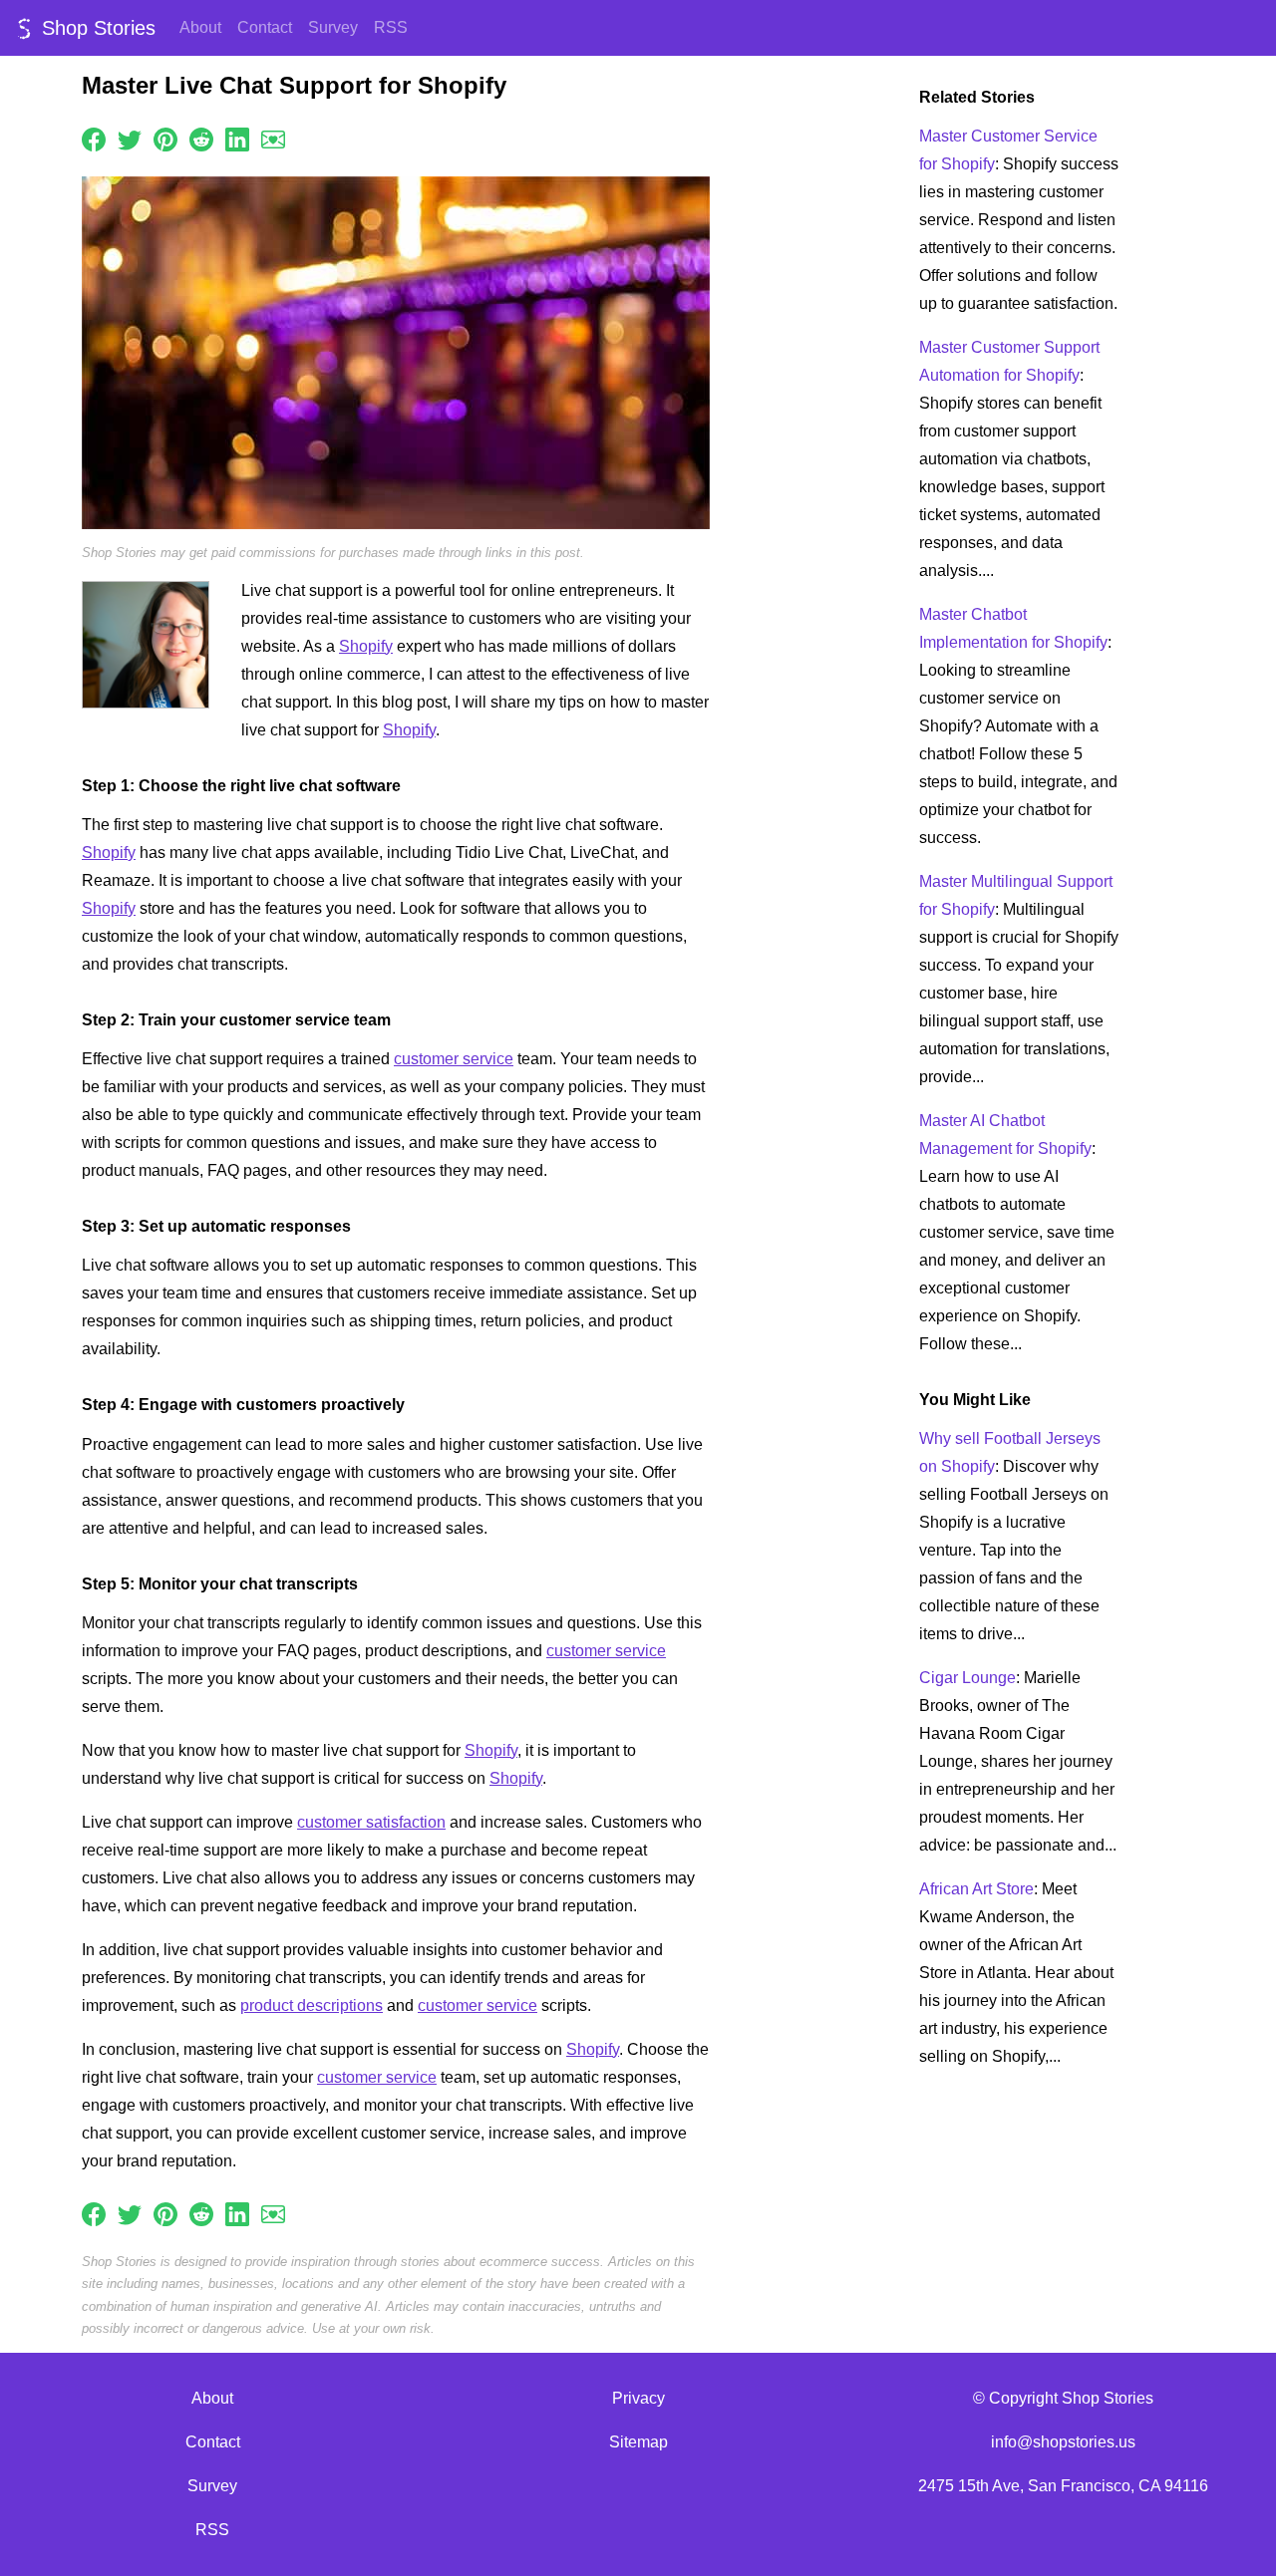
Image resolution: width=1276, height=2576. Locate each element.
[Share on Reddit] (201, 138)
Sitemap (638, 2442)
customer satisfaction (371, 1822)
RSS (391, 27)
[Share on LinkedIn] (237, 138)
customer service (454, 1059)
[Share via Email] (273, 138)
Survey (333, 27)
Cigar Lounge (967, 1678)
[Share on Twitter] (130, 138)
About (200, 27)
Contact (265, 27)
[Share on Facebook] (94, 138)
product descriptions (312, 2005)
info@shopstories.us (1063, 2442)
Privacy (638, 2398)
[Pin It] (165, 138)
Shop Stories (96, 28)
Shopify (366, 646)
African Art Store (976, 1889)
